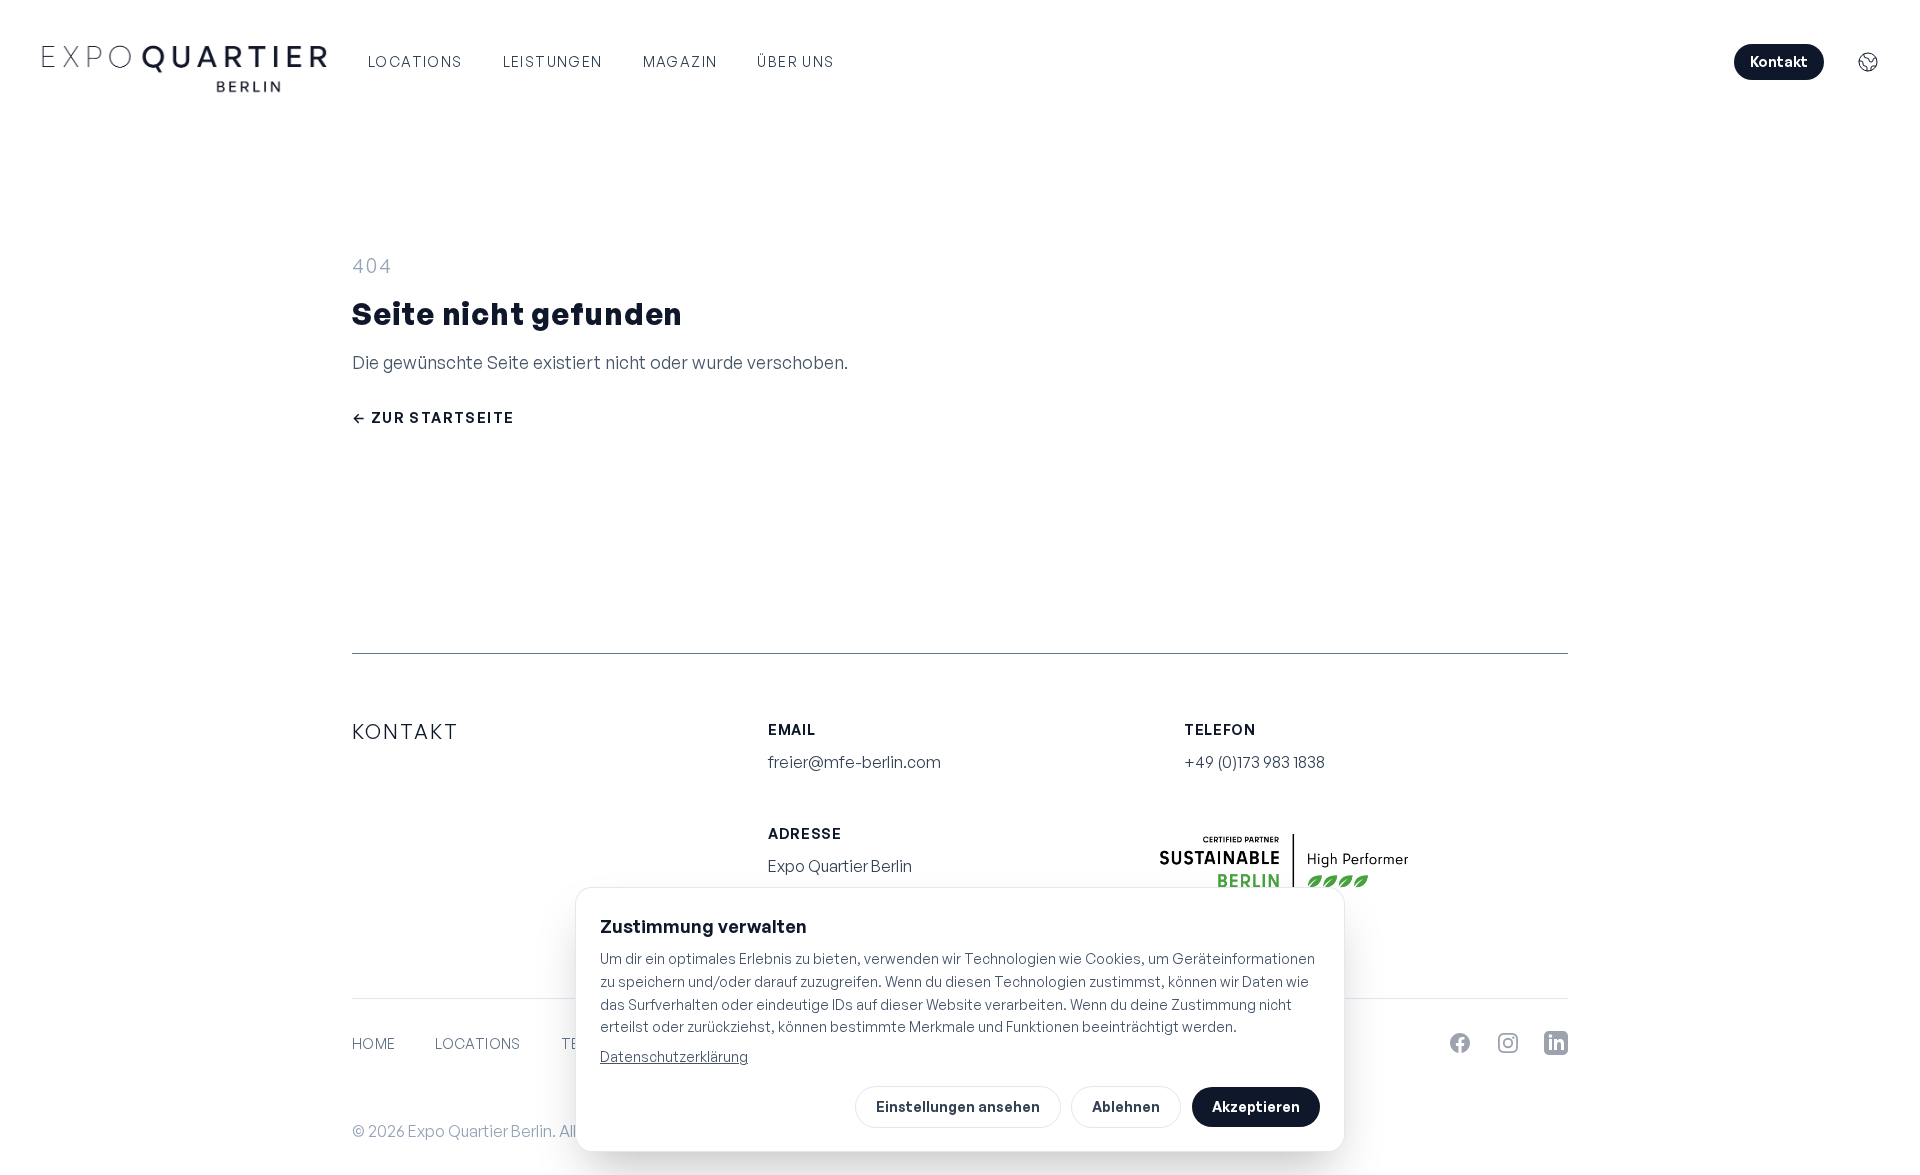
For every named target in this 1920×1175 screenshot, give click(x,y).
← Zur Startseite (433, 417)
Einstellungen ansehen (958, 1106)
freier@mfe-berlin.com (854, 762)
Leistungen (553, 61)
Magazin (680, 61)
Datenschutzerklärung (674, 1056)
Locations (415, 61)
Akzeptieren (1256, 1106)
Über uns (795, 61)
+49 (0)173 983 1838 (1254, 762)
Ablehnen (1126, 1106)
